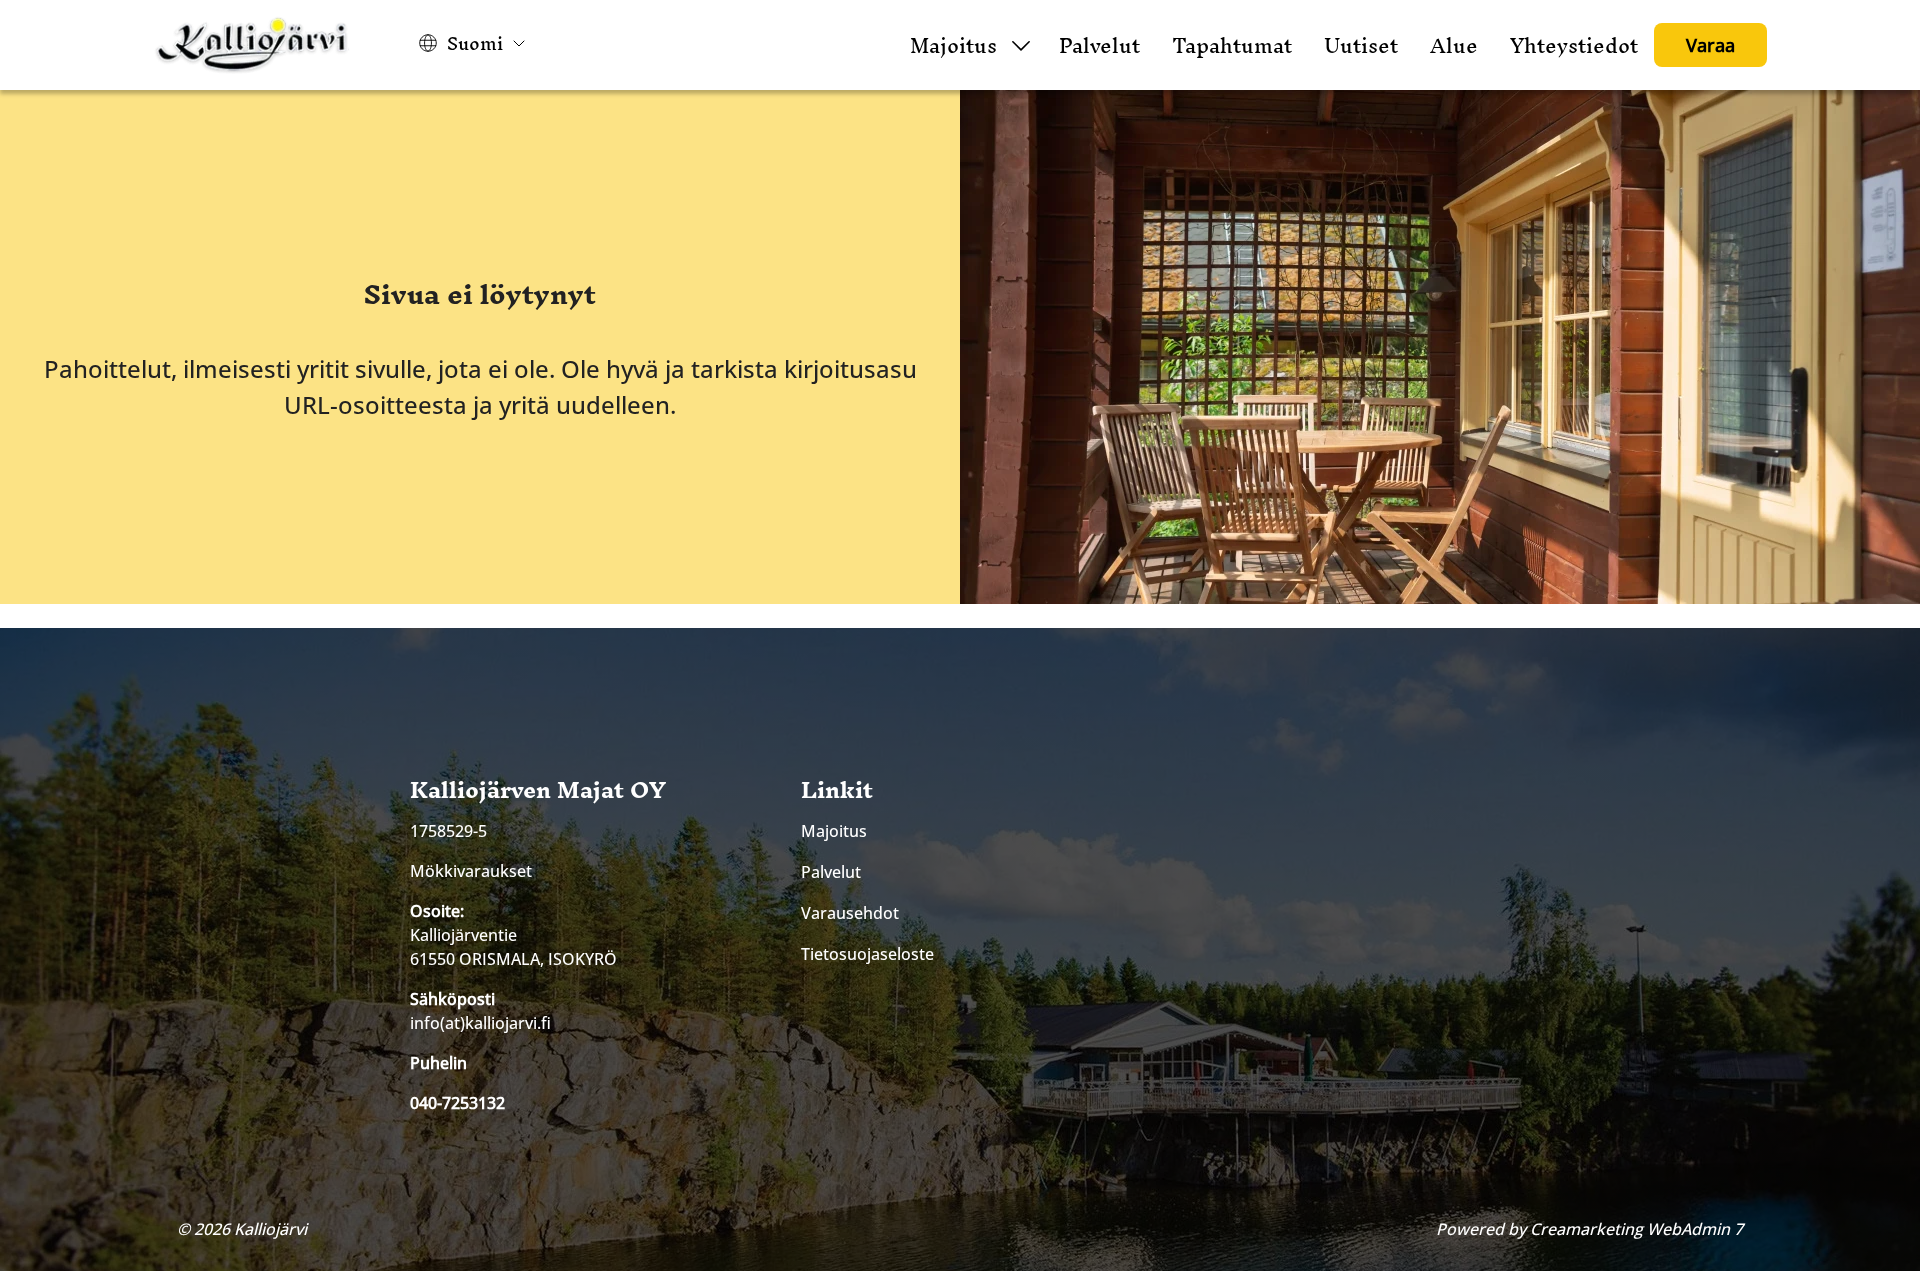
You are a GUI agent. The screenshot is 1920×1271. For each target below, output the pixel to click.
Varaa (1710, 45)
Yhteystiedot (1574, 45)
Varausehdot (850, 913)
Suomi (475, 43)
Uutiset (1361, 45)
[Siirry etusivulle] (253, 45)
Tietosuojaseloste (867, 954)
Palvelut (1099, 45)
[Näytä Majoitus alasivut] (1021, 45)
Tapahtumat (1232, 45)
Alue (1454, 45)
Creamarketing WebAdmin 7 (1636, 1229)
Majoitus (953, 45)
